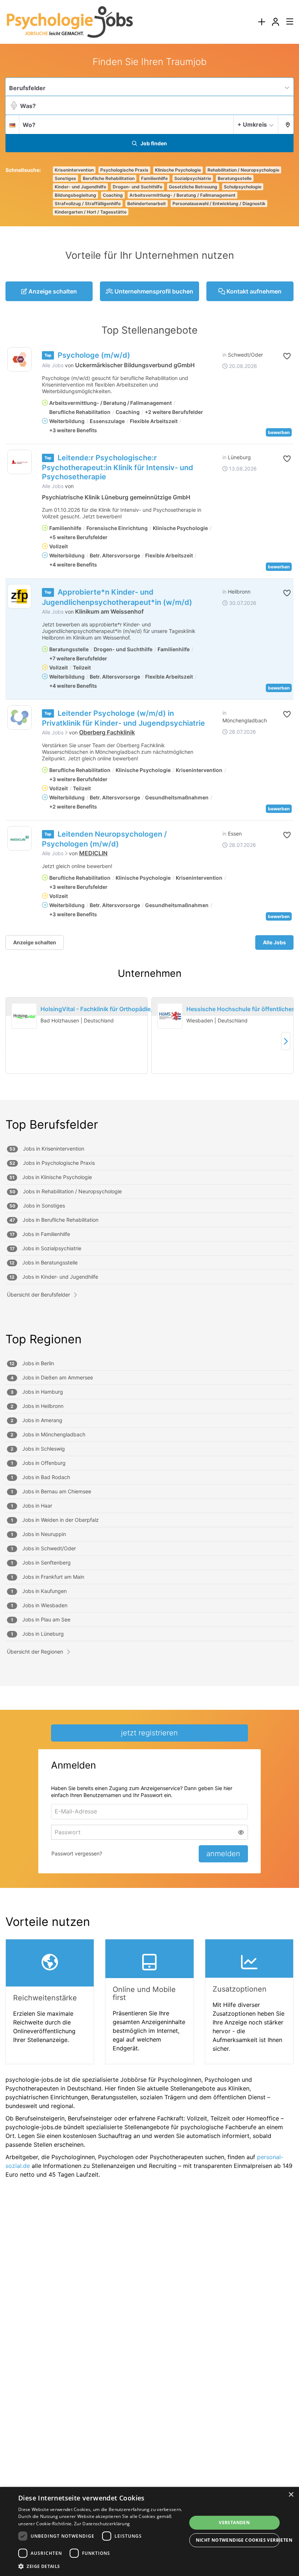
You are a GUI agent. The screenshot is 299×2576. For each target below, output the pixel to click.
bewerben (279, 432)
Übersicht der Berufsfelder (38, 1295)
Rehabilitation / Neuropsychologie (243, 170)
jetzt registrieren (149, 1733)
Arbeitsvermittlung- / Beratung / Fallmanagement (182, 195)
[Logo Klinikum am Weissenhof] (20, 596)
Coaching (113, 195)
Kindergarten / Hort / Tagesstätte (91, 212)
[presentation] (261, 22)
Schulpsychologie (243, 187)
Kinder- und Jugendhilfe (80, 187)
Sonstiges (65, 178)
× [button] (291, 2495)
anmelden (223, 1854)
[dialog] (149, 2531)
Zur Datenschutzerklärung (102, 2524)
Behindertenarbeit (147, 204)
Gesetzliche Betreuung (193, 187)
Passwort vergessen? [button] (77, 1853)
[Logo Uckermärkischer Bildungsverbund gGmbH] (20, 359)
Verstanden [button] (234, 2523)
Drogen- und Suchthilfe (137, 187)
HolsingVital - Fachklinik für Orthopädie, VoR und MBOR (119, 1009)
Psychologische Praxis (124, 170)
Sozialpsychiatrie (193, 178)
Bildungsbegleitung (75, 195)
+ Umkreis (252, 124)
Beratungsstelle (235, 178)
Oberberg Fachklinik (107, 732)
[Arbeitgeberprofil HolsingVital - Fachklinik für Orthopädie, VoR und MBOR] (24, 1016)
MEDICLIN (93, 853)
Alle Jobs (53, 365)
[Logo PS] (20, 717)
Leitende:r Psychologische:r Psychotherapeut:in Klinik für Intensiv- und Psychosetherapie (118, 467)
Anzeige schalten (35, 942)
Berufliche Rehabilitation (109, 178)
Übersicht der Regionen (35, 1652)
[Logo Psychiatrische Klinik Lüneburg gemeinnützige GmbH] (20, 462)
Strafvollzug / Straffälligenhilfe (88, 204)
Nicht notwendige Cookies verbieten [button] (238, 2540)
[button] (286, 124)
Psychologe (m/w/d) (94, 355)
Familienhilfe (154, 178)
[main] (149, 1120)
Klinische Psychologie (178, 170)
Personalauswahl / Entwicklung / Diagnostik (219, 204)
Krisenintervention (74, 170)
